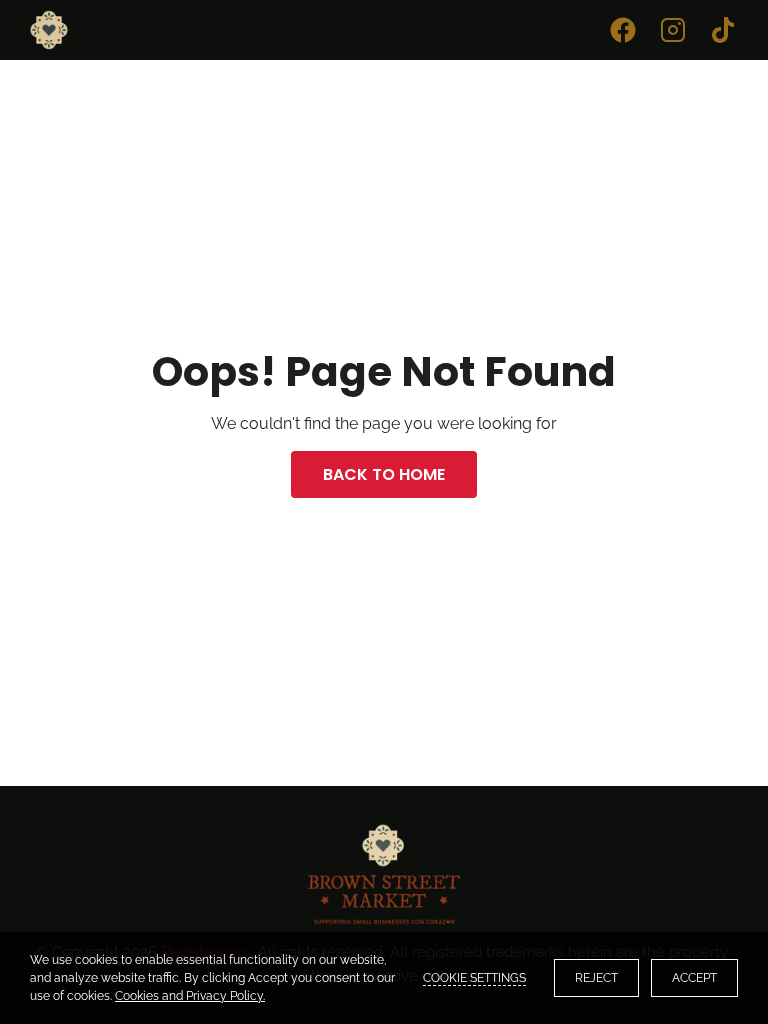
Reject (596, 978)
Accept (694, 978)
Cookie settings (474, 978)
